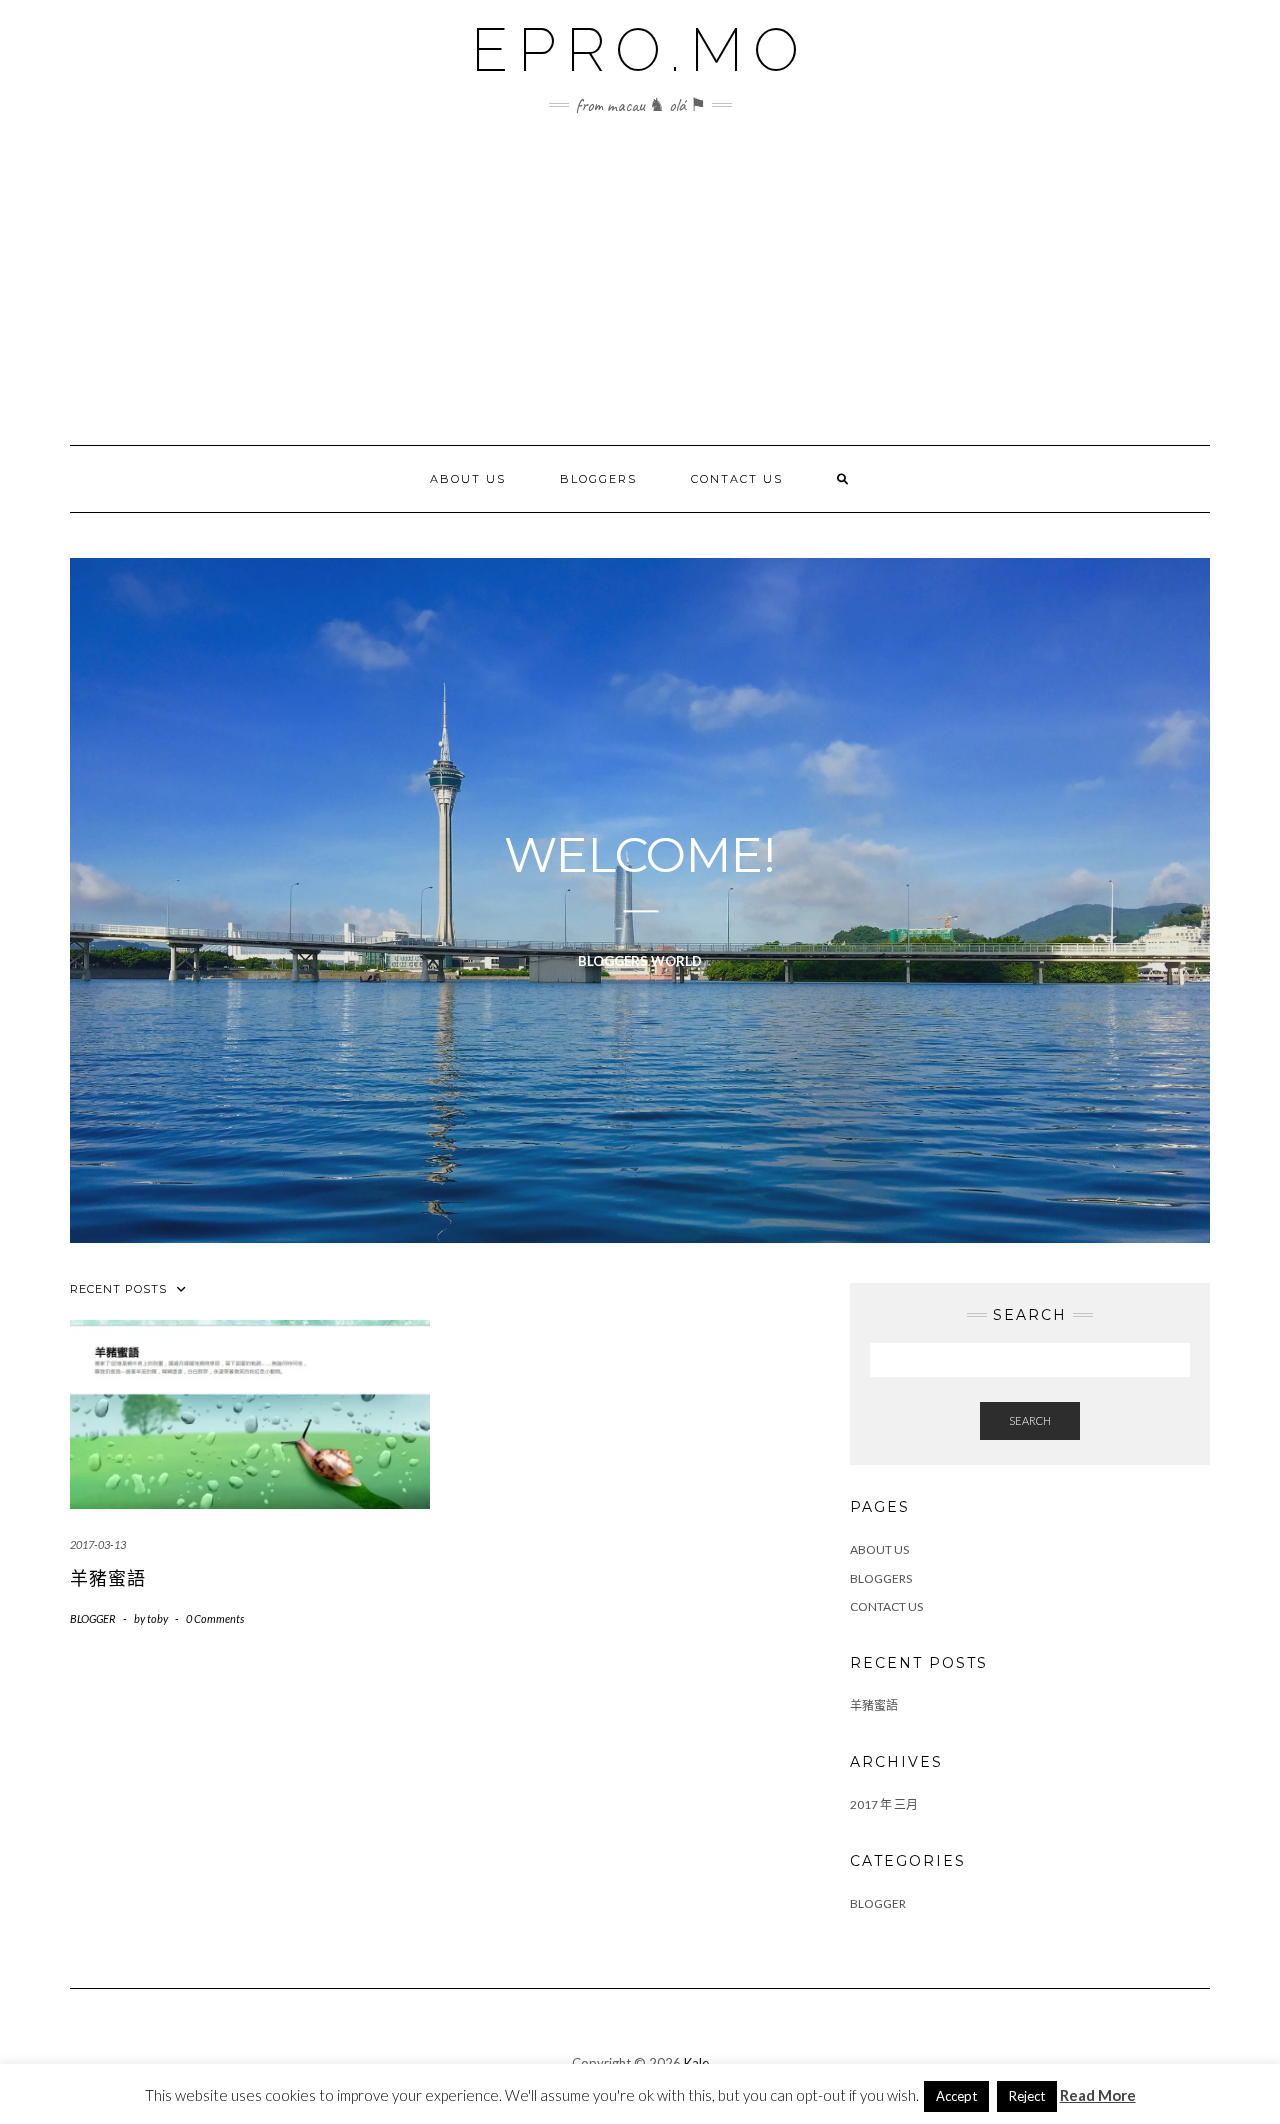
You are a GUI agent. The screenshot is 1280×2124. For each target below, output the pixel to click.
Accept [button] (956, 2096)
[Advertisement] (640, 295)
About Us (468, 479)
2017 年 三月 (884, 1804)
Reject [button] (1027, 2096)
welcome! (640, 856)
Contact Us (737, 479)
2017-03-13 (98, 1544)
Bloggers (598, 479)
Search (1030, 1420)
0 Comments (215, 1618)
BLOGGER (93, 1618)
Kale (696, 2063)
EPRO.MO (640, 50)
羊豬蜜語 (108, 1579)
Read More (1098, 2095)
